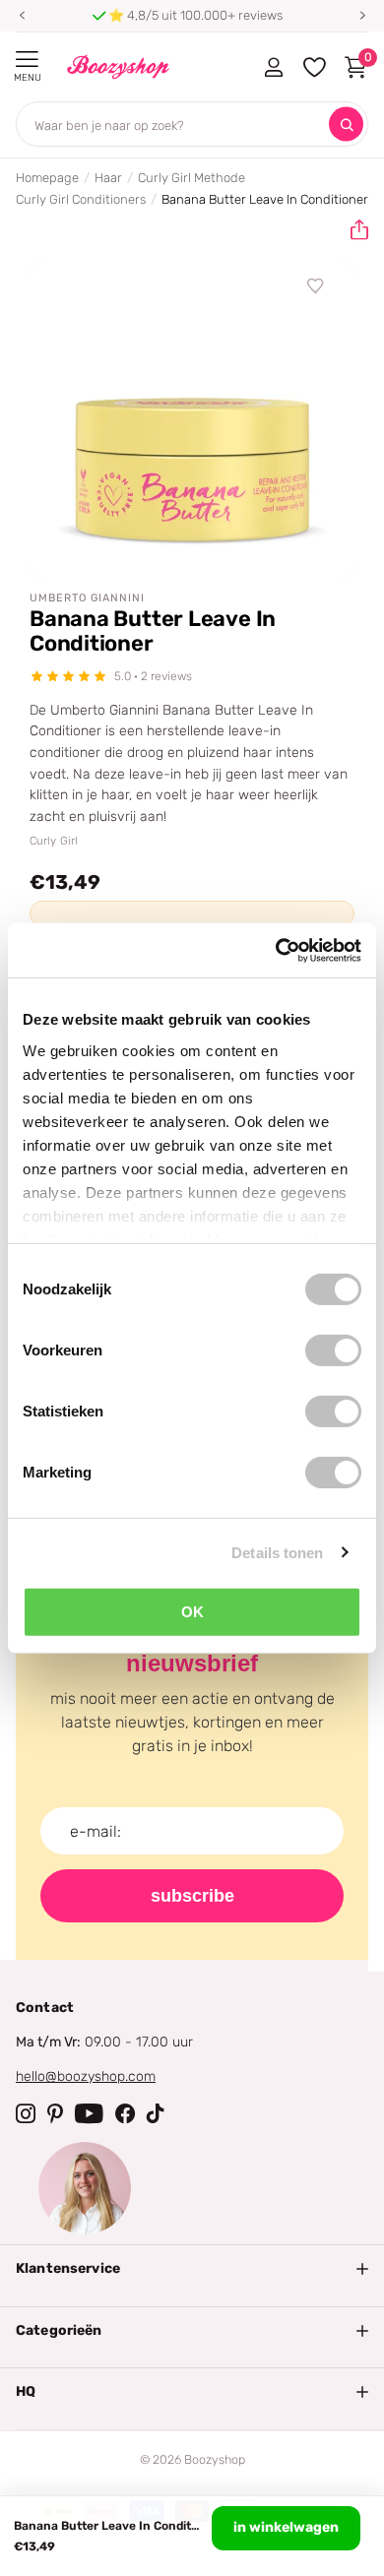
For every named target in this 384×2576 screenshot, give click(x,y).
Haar (108, 178)
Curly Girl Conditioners (81, 199)
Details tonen (277, 1552)
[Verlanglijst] (316, 286)
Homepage (47, 178)
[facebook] (125, 2113)
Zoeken (346, 125)
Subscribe (192, 1896)
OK (192, 1612)
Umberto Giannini (87, 598)
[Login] (273, 67)
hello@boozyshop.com (86, 2076)
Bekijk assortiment (27, 60)
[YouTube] (89, 2113)
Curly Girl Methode (192, 178)
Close (192, 2269)
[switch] (333, 1351)
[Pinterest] (55, 2113)
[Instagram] (26, 2113)
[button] (22, 16)
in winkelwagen (286, 2527)
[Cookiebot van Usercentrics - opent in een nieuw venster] (276, 950)
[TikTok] (156, 2113)
